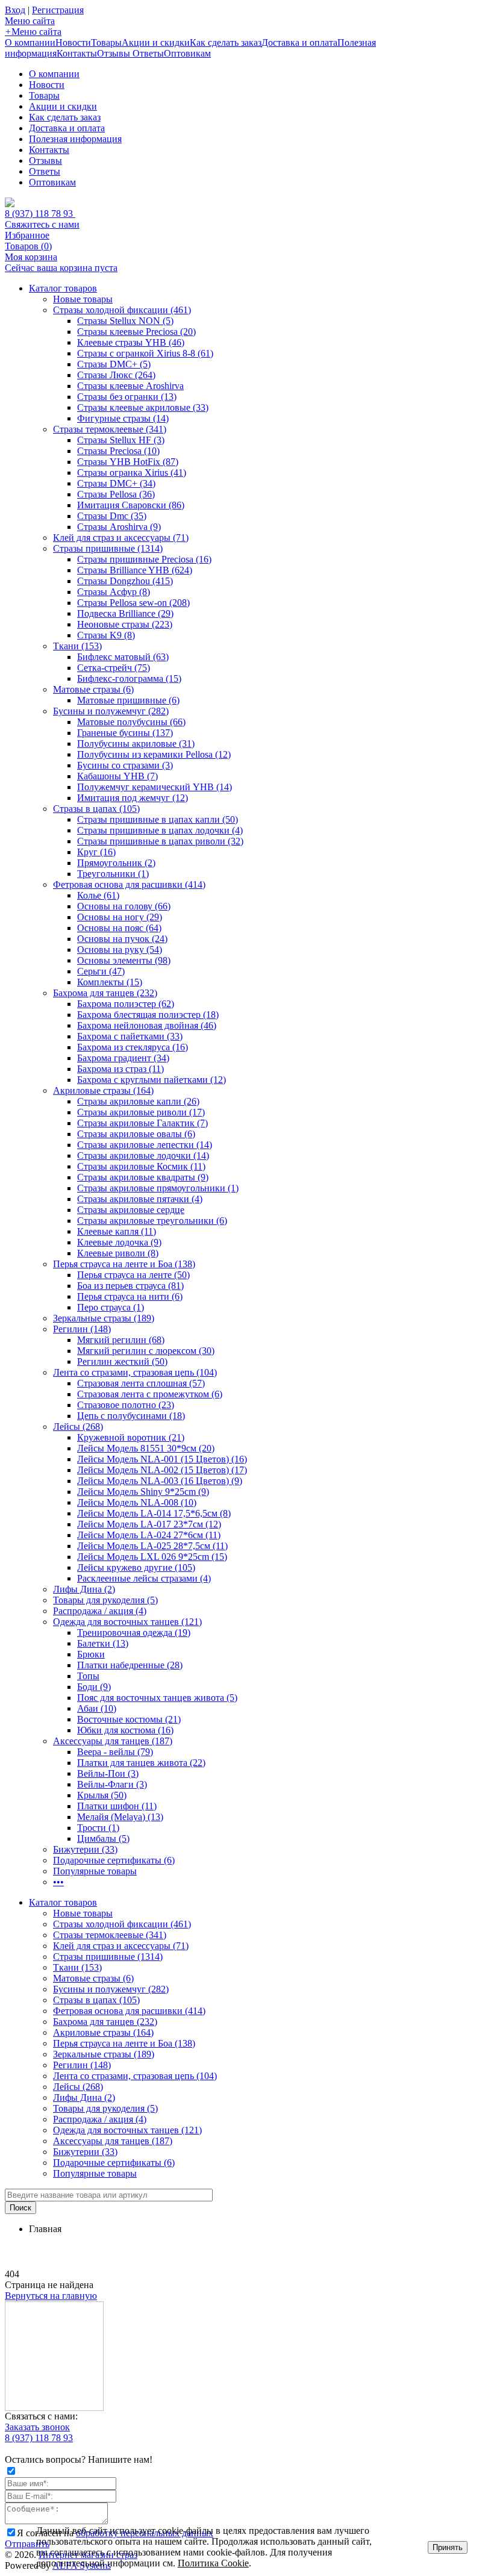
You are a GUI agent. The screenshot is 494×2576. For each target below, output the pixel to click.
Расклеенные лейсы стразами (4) (144, 1578)
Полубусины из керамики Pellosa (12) (154, 754)
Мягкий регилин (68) (121, 1340)
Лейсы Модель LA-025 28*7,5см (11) (152, 1546)
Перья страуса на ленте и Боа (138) (124, 1264)
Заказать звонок (37, 2427)
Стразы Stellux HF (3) (121, 440)
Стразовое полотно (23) (126, 1405)
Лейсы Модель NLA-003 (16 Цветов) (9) (160, 1481)
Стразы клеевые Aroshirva (130, 386)
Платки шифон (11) (117, 1806)
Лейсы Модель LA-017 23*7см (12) (149, 1524)
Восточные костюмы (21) (129, 1719)
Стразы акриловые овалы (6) (136, 1134)
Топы (88, 1676)
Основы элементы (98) (124, 960)
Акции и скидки (156, 42)
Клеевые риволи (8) (118, 1253)
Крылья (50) (102, 1795)
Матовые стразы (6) (93, 689)
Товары (106, 42)
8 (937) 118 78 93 (40, 214)
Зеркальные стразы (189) (104, 1318)
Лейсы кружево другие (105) (136, 1567)
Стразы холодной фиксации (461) (122, 310)
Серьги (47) (101, 971)
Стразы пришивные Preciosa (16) (144, 559)
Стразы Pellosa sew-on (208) (133, 603)
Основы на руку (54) (120, 950)
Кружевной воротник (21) (131, 1437)
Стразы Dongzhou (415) (125, 581)
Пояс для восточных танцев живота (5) (157, 1698)
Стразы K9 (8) (106, 635)
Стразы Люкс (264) (116, 375)
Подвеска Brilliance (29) (125, 613)
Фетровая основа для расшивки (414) (129, 884)
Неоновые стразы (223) (125, 624)
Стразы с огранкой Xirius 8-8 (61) (145, 353)
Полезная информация (75, 139)
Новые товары (83, 299)
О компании (30, 42)
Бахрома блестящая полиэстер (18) (148, 1015)
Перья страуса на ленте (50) (133, 1275)
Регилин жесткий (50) (122, 1361)
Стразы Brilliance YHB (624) (135, 570)
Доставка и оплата (299, 42)
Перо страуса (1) (111, 1307)
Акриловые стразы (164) (103, 1090)
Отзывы (115, 53)
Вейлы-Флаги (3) (112, 1784)
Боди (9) (94, 1687)
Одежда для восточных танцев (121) (127, 1622)
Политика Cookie (213, 2563)
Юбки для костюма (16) (125, 1730)
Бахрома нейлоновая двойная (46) (147, 1025)
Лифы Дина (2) (84, 1589)
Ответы (148, 53)
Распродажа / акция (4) (100, 1611)
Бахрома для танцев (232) (105, 993)
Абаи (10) (97, 1708)
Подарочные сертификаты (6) (114, 1860)
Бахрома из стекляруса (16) (133, 1047)
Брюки (91, 1654)
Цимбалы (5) (103, 1838)
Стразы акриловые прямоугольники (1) (158, 1188)
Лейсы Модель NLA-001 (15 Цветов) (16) (162, 1459)
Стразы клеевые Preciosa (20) (136, 332)
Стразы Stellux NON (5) (125, 321)
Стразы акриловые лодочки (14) (143, 1155)
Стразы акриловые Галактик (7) (142, 1123)
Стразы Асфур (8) (114, 592)
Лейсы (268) (78, 1427)
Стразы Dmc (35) (112, 516)
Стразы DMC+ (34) (116, 483)
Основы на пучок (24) (122, 939)
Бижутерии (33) (85, 1849)
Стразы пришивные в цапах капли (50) (158, 819)
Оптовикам (187, 53)
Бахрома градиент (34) (123, 1058)
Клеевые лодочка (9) (119, 1242)
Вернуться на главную (51, 2296)
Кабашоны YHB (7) (117, 776)
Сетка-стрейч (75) (114, 668)
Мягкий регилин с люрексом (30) (146, 1351)
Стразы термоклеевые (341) (110, 429)
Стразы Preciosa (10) (118, 451)
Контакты (77, 53)
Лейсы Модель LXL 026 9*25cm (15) (152, 1557)
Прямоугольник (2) (116, 863)
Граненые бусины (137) (125, 733)
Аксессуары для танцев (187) (113, 1741)
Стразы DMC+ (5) (114, 364)
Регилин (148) (82, 1329)
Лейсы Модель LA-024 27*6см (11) (149, 1535)
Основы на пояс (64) (119, 928)
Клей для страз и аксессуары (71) (121, 538)
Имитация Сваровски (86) (131, 505)
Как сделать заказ (226, 42)
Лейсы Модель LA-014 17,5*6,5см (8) (154, 1513)
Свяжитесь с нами (42, 224)
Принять (448, 2547)
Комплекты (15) (110, 982)
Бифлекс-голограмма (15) (129, 678)
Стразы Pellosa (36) (116, 494)
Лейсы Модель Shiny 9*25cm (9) (143, 1492)
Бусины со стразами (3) (125, 765)
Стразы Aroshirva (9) (119, 527)
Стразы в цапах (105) (96, 809)
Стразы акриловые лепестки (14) (145, 1145)
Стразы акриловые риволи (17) (141, 1112)
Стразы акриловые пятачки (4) (140, 1199)
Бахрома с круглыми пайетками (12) (152, 1080)
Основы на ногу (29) (120, 917)
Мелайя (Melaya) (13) (120, 1817)
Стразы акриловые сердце (131, 1210)
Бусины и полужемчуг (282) (111, 711)
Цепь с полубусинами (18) (131, 1416)
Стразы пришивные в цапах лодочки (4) (160, 830)
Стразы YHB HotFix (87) (128, 462)
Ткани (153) (77, 646)
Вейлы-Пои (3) (108, 1773)
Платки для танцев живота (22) (141, 1763)
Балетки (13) (103, 1643)
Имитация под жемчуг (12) (133, 798)
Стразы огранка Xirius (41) (132, 472)
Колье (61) (98, 895)
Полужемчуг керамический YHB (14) (155, 787)
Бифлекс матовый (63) (123, 657)
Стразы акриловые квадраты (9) (143, 1177)
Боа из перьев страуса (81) (130, 1286)
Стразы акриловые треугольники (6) (152, 1221)
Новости (73, 42)
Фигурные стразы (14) (123, 418)
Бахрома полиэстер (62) (126, 1004)
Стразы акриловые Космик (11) (141, 1166)
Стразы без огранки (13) (127, 397)
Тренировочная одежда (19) (134, 1633)
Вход (15, 10)
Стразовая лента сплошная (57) (141, 1383)
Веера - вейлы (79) (115, 1752)
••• (58, 1882)
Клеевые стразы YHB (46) (131, 342)
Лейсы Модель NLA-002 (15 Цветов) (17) (162, 1470)
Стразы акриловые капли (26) (138, 1101)
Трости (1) (98, 1828)
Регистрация (58, 10)
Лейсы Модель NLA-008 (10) (137, 1502)
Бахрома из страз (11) (120, 1069)
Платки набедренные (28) (130, 1665)
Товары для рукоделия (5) (105, 1600)
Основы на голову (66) (124, 906)
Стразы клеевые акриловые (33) (143, 407)
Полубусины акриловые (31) (136, 744)
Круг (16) (96, 852)
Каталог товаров (63, 288)
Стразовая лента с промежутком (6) (150, 1394)
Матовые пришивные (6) (128, 700)
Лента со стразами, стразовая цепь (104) (135, 1372)
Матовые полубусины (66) (131, 722)
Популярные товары (95, 1871)
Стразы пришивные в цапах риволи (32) (160, 841)
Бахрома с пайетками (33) (130, 1036)
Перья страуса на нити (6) (130, 1296)
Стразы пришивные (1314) (108, 548)
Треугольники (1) (113, 874)
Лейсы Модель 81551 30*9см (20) (146, 1448)
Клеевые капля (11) (117, 1231)
